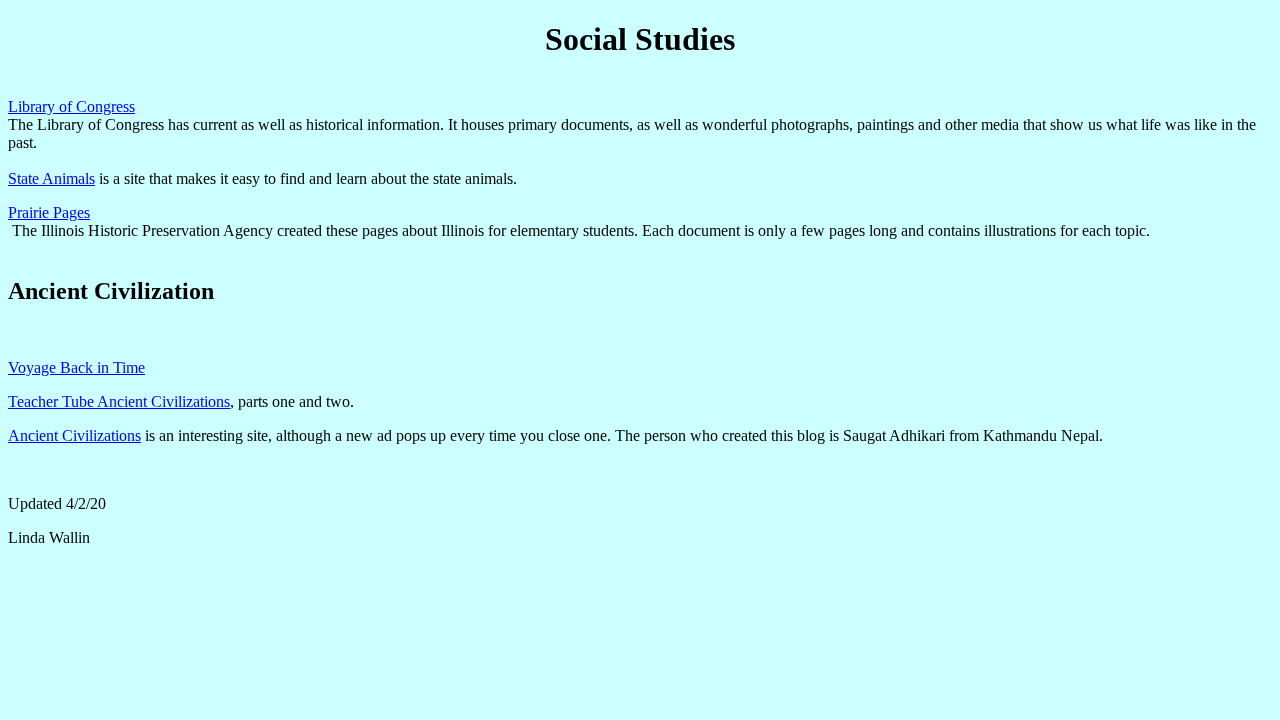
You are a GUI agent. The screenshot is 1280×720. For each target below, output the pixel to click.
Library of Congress (71, 106)
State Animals (51, 178)
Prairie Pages (49, 212)
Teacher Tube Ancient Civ (91, 401)
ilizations (202, 401)
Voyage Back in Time (76, 367)
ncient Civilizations (80, 435)
